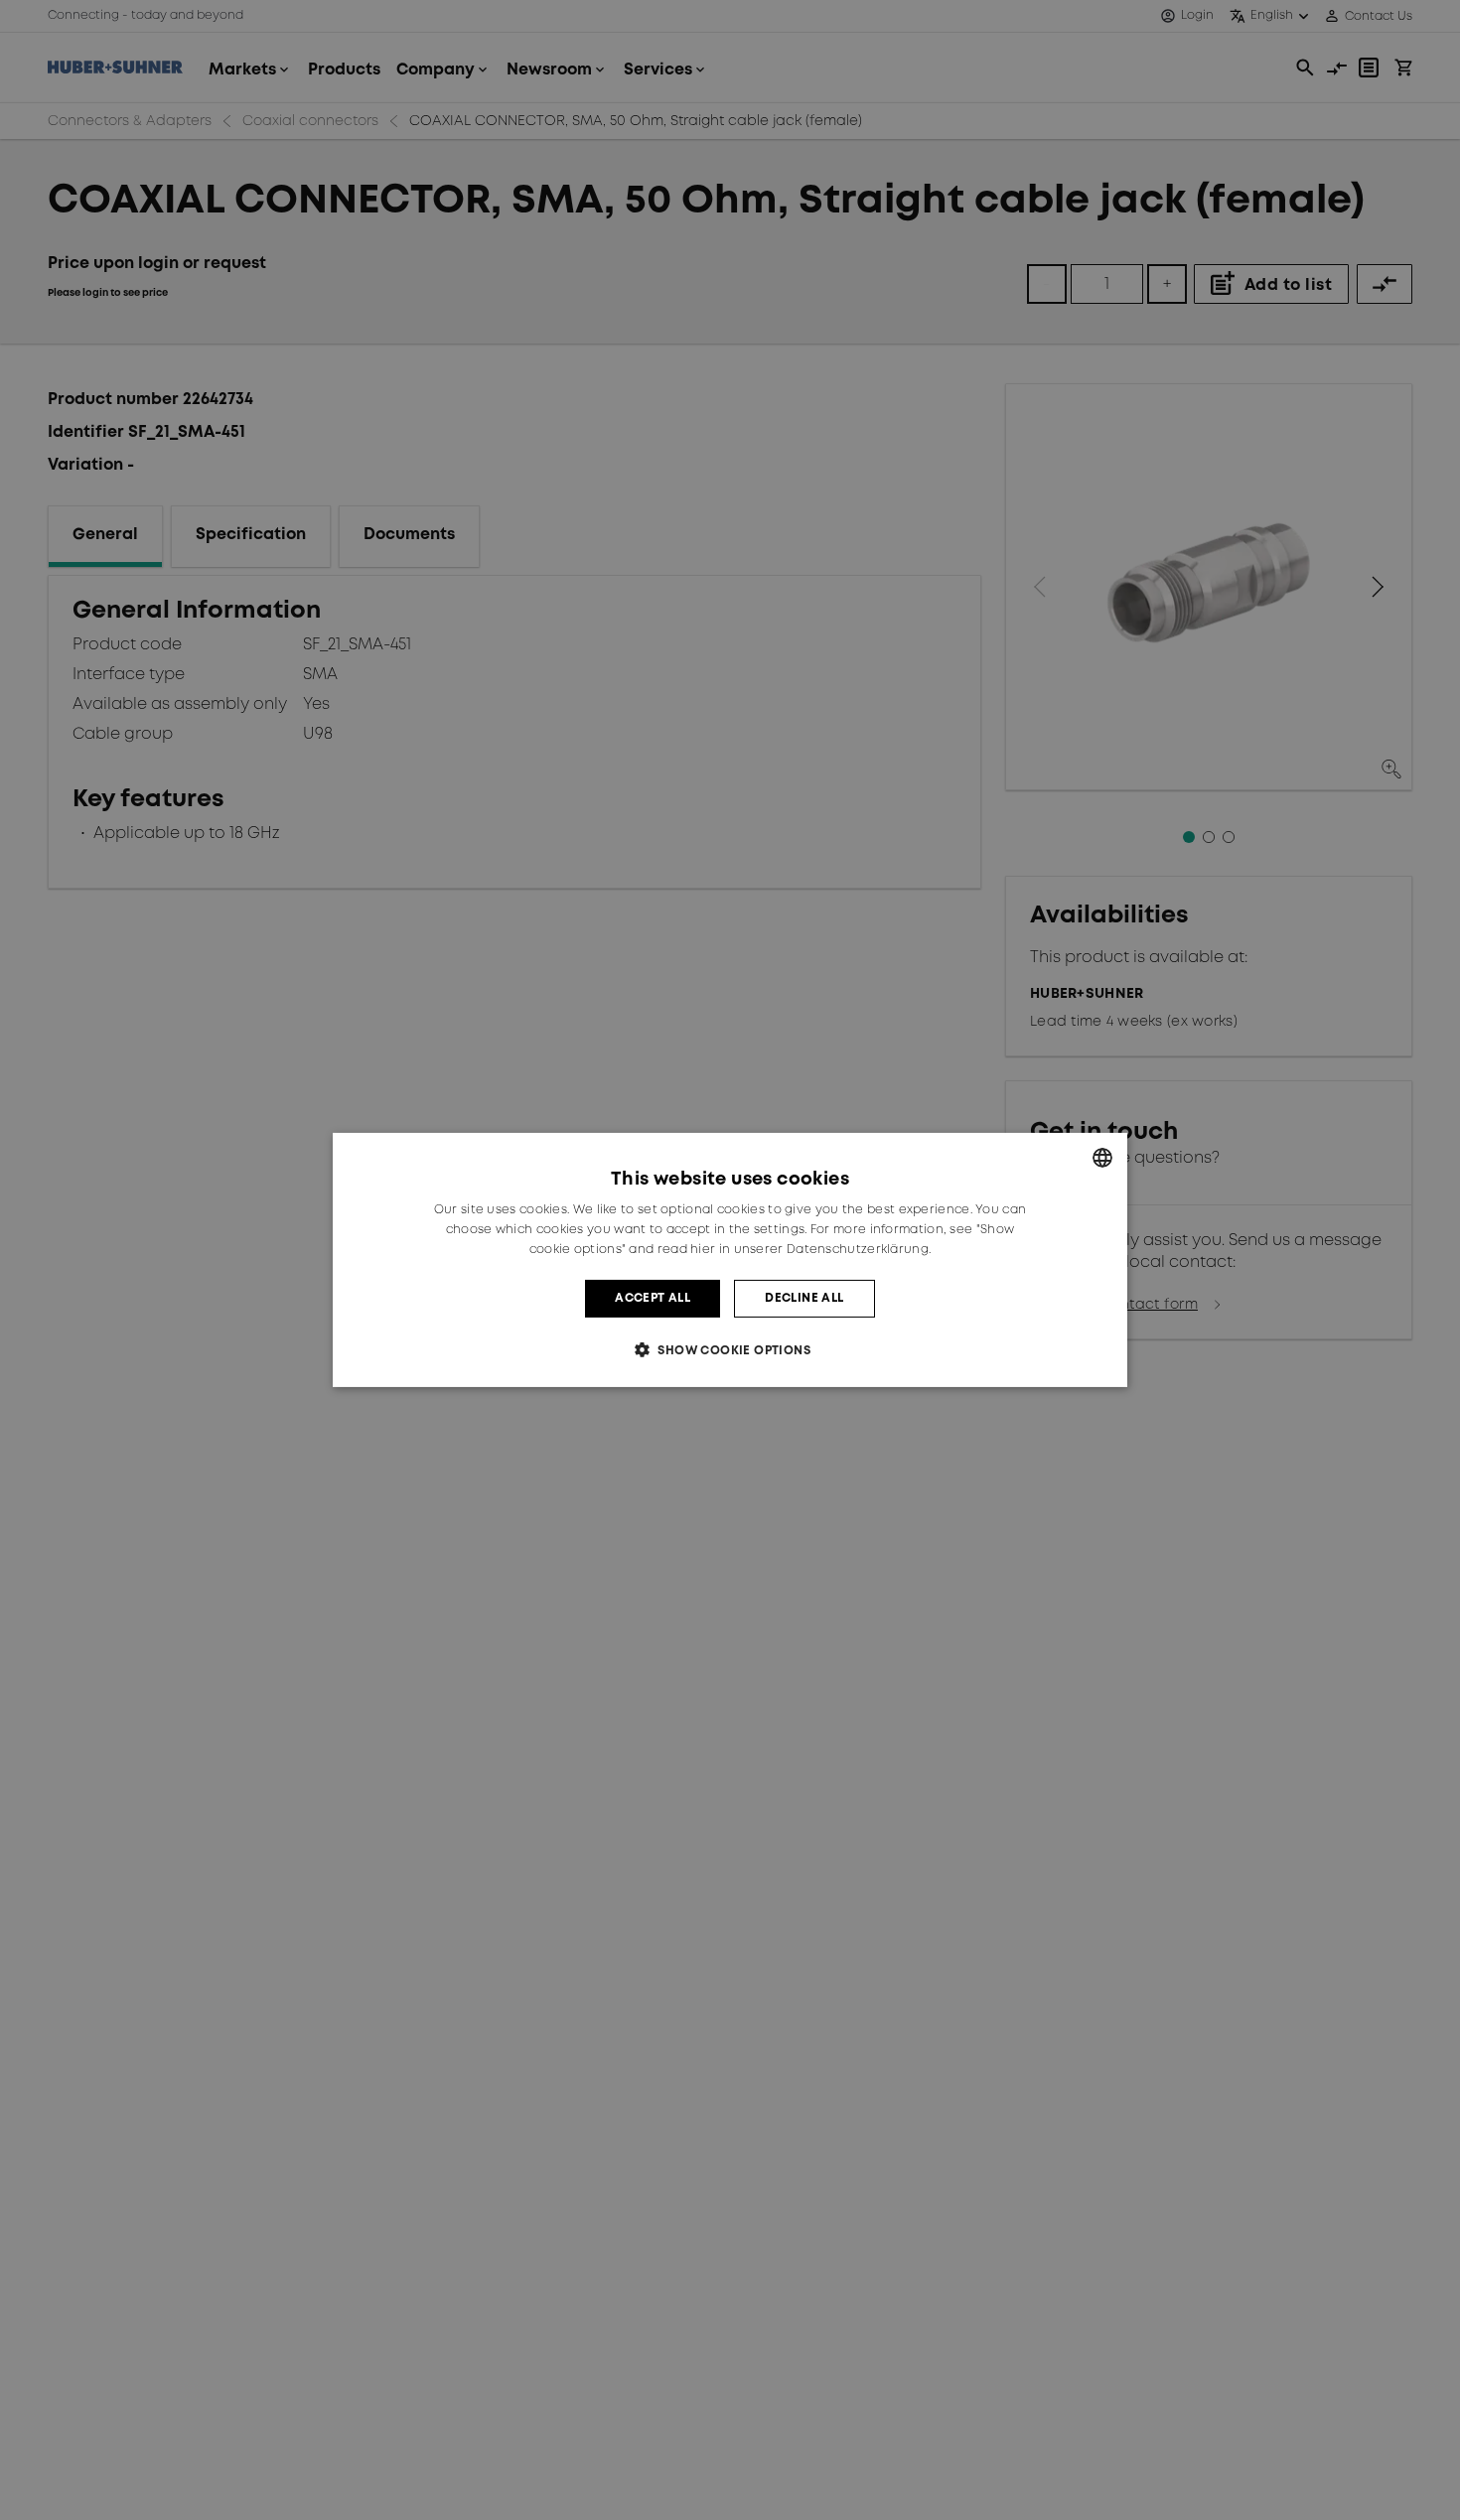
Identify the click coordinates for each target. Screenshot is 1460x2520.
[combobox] (1102, 1158)
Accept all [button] (653, 1298)
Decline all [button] (804, 1298)
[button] (730, 1350)
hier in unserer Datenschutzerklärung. (810, 1250)
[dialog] (730, 1260)
